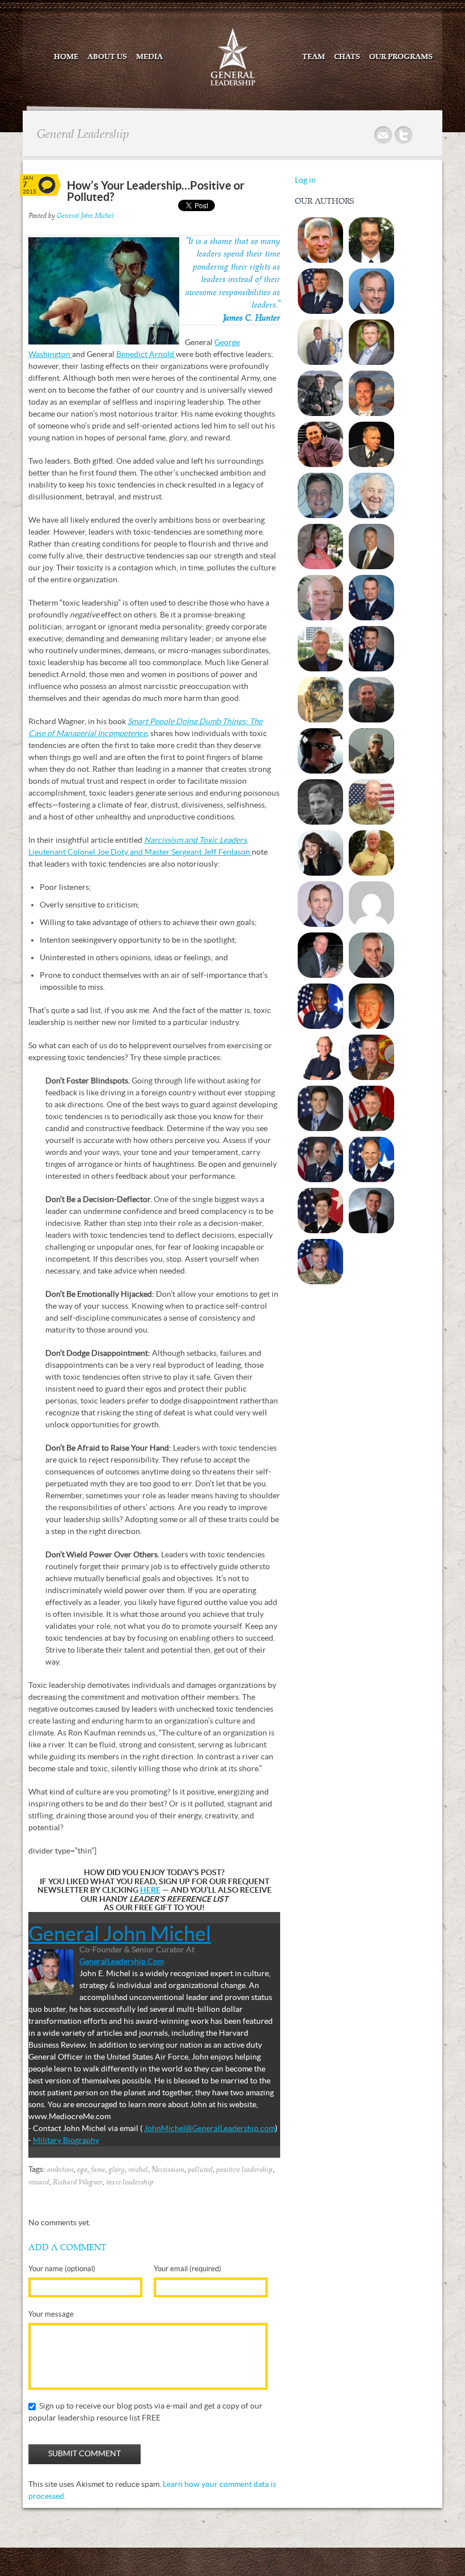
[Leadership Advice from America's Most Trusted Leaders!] (233, 85)
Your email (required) (187, 2269)
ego (82, 2170)
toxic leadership (130, 2182)
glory (117, 2170)
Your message (51, 2314)
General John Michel (85, 216)
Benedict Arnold (146, 354)
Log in (305, 180)
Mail (384, 135)
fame (98, 2170)
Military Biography (66, 2140)
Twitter (404, 135)
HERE (150, 1890)
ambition (60, 2170)
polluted (200, 2170)
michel (138, 2170)
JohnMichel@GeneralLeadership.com (210, 2128)
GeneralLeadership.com (122, 1961)
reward (39, 2182)
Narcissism (168, 2170)
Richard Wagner (78, 2182)
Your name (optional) (62, 2269)
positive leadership (244, 2170)
